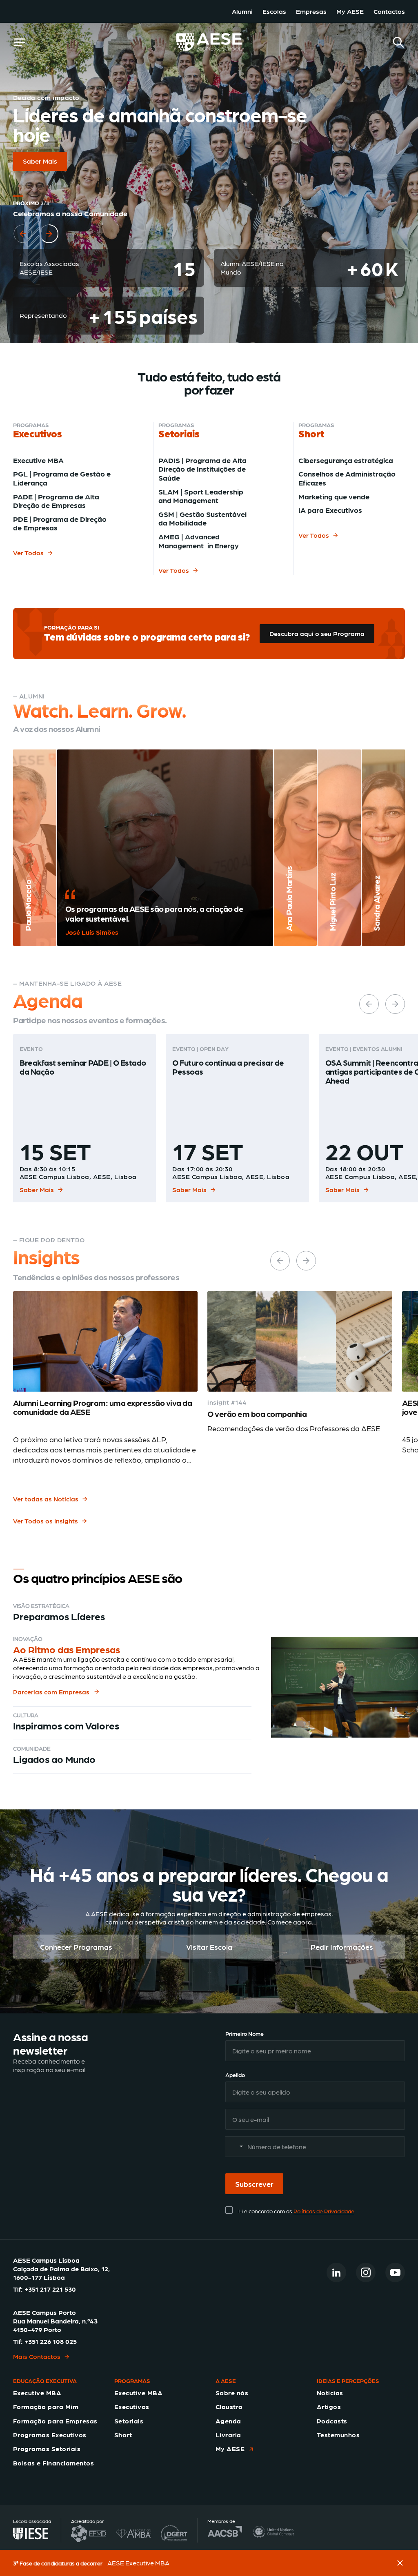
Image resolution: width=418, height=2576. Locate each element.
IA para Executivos (330, 510)
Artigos (329, 2406)
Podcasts (332, 2421)
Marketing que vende (334, 496)
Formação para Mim (46, 2406)
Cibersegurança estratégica (346, 460)
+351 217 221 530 (50, 2289)
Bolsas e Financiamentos (53, 2463)
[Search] (398, 42)
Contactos (389, 11)
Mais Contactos (37, 2356)
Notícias (330, 2393)
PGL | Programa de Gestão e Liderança (62, 478)
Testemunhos (338, 2435)
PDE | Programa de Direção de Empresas (60, 523)
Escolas (274, 11)
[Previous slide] (23, 224)
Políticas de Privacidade (324, 2211)
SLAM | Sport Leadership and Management (201, 496)
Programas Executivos (50, 2435)
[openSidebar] (20, 42)
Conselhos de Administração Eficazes (347, 478)
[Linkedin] (336, 2272)
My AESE (350, 11)
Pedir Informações (342, 1947)
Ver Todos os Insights (46, 1521)
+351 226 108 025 (51, 2341)
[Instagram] (366, 2272)
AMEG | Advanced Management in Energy (199, 541)
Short (123, 2435)
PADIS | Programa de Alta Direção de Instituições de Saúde (202, 469)
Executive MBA (38, 460)
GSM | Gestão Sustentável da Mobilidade (202, 518)
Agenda (228, 2421)
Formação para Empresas (55, 2421)
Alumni (242, 11)
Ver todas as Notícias (46, 1499)
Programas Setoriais (47, 2449)
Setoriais (129, 2421)
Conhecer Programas (76, 1947)
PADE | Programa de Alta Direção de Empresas (56, 501)
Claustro (229, 2406)
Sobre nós (232, 2393)
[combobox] (236, 2147)
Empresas (311, 11)
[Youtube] (395, 2272)
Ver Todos (28, 553)
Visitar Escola (209, 1947)
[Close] (400, 2563)
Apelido (235, 2075)
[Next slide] (49, 224)
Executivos (132, 2406)
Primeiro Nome (245, 2033)
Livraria (228, 2435)
